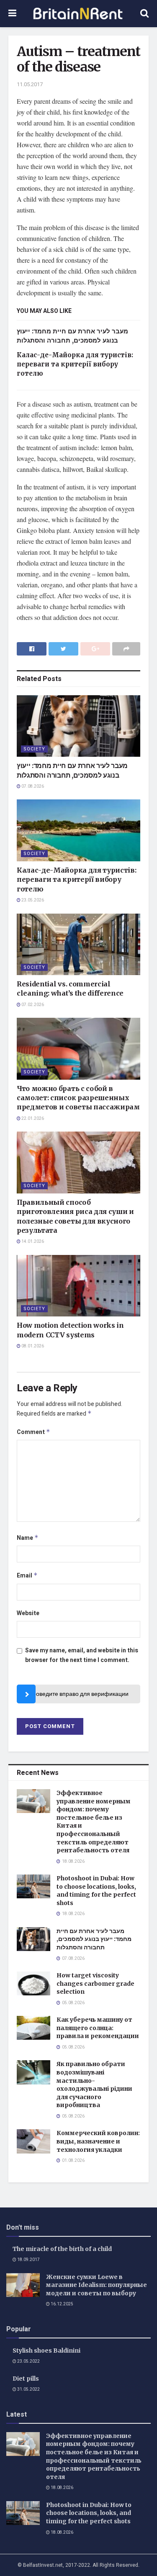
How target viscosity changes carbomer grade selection (95, 1983)
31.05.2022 (28, 2389)
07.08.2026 (32, 786)
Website (28, 1613)
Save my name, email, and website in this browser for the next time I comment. (82, 1655)
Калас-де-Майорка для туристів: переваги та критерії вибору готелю (75, 364)
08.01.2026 (32, 1346)
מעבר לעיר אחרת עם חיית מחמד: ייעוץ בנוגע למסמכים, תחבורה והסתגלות (94, 1939)
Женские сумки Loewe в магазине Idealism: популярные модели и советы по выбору (97, 2285)
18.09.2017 (28, 2260)
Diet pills (26, 2379)
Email (27, 1576)
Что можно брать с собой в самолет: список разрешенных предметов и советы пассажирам (78, 1098)
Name (28, 1538)
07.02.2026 (32, 1005)
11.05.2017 (30, 84)
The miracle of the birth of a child (62, 2249)
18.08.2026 (62, 2488)
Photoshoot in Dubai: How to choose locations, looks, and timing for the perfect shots (96, 1891)
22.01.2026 (32, 1119)
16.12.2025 (62, 2304)
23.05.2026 (32, 900)
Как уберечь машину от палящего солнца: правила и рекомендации (98, 2028)
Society (34, 749)
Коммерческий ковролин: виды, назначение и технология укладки (98, 2141)
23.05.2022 (28, 2361)
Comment (33, 1432)
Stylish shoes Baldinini (46, 2351)
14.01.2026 (32, 1242)
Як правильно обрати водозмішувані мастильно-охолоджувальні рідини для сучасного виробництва (94, 2084)
